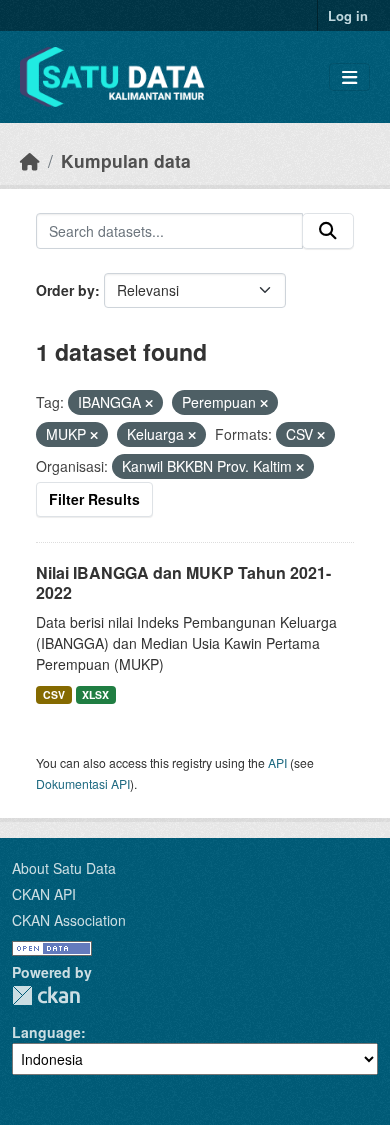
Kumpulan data (126, 160)
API (277, 762)
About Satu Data (64, 868)
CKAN (46, 995)
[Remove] (149, 403)
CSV (54, 694)
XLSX (95, 694)
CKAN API (44, 894)
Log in (348, 15)
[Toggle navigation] (349, 77)
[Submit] (328, 231)
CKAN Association (69, 920)
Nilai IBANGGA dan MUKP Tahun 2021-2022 (183, 583)
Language (46, 1032)
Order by (65, 290)
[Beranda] (30, 160)
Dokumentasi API (83, 783)
